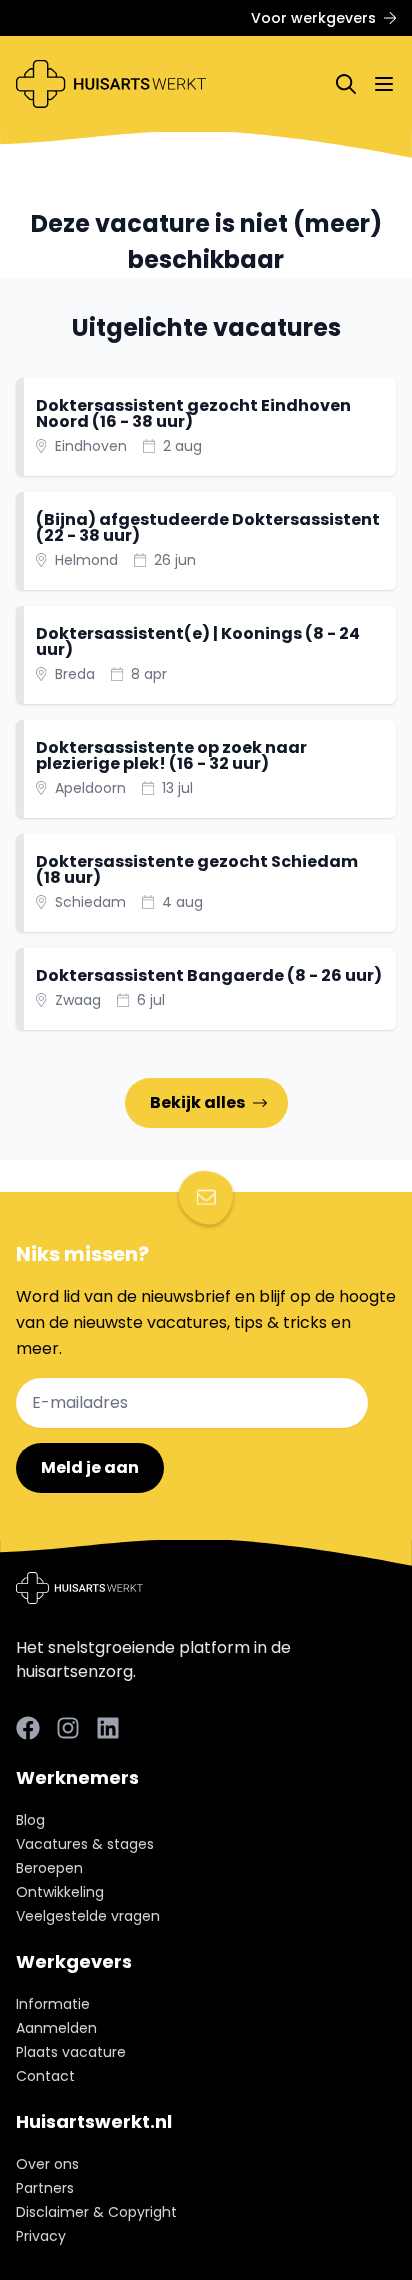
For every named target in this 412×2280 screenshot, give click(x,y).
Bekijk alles (197, 1102)
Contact (45, 2076)
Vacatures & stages (85, 1844)
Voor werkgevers (313, 18)
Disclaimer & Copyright (96, 2212)
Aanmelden (56, 2028)
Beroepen (49, 1868)
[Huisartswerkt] (111, 84)
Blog (30, 1820)
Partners (45, 2188)
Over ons (47, 2164)
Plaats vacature (71, 2052)
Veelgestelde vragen (88, 1916)
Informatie (53, 2004)
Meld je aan (90, 1467)
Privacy (41, 2236)
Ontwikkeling (60, 1892)
